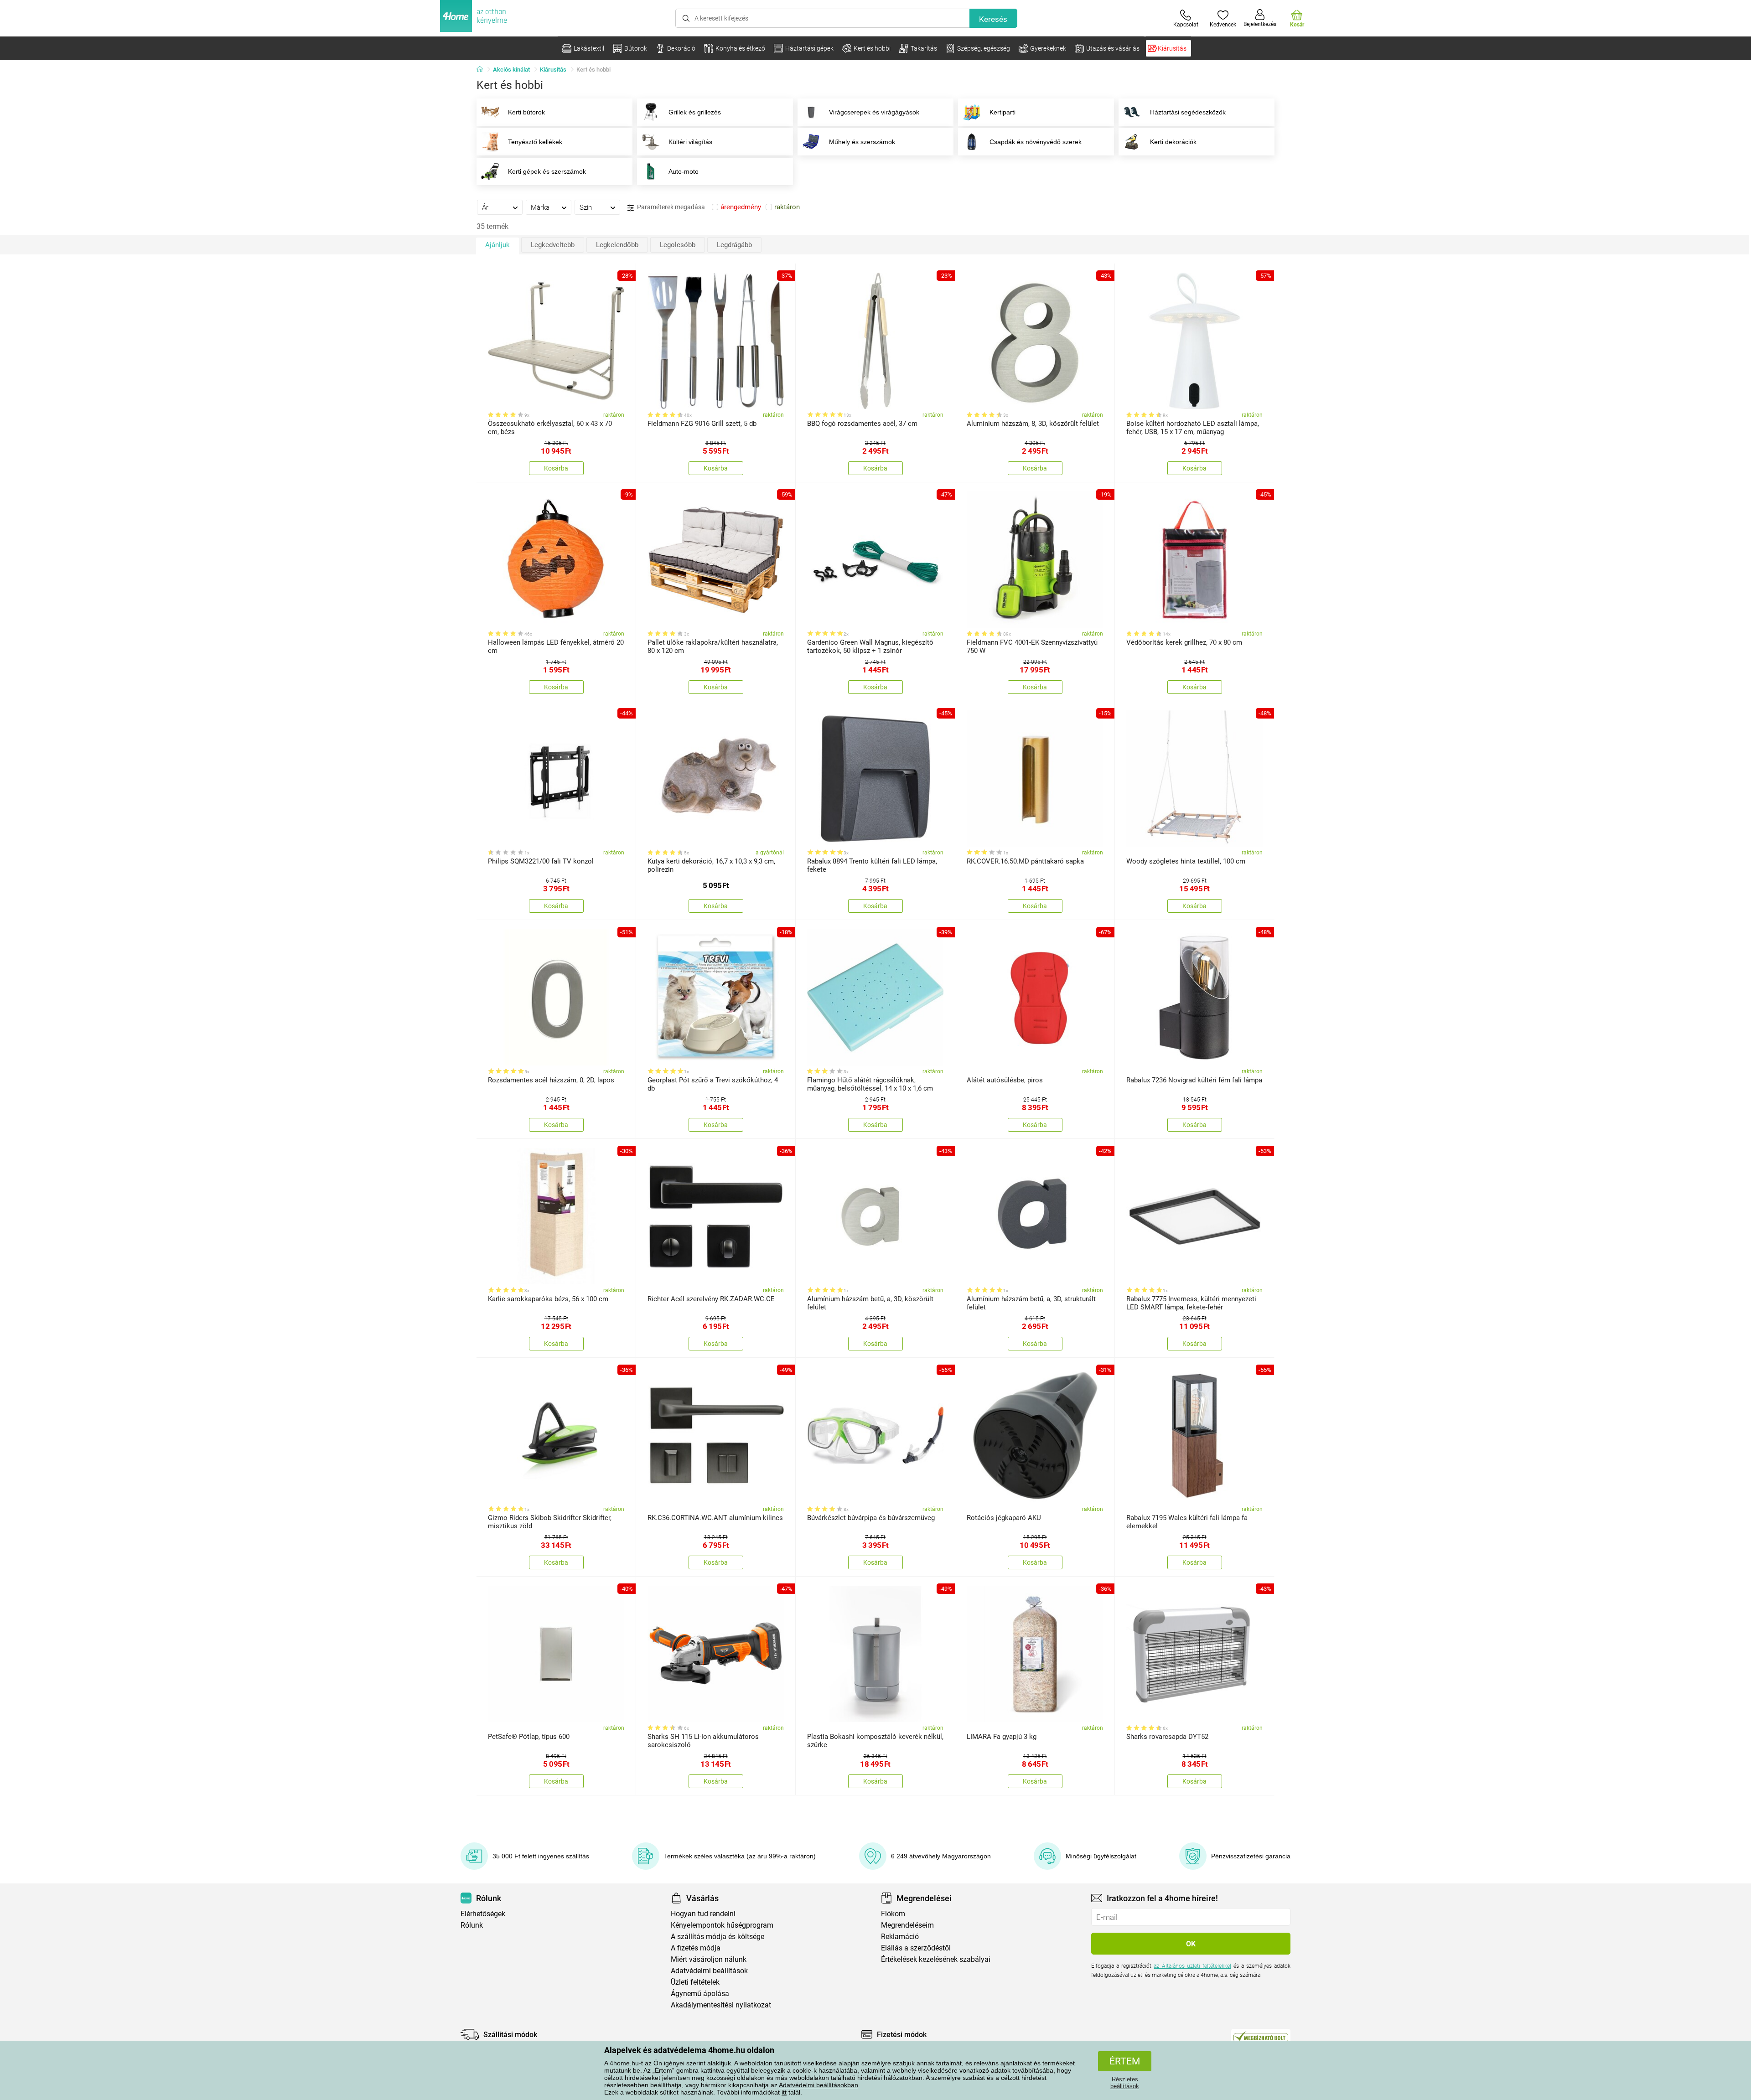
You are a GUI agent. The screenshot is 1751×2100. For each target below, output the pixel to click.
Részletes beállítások (1125, 2083)
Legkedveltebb (553, 245)
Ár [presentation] (485, 207)
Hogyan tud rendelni (703, 1914)
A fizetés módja (696, 1948)
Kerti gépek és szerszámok (547, 171)
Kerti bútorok (526, 112)
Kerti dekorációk (1173, 142)
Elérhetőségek (483, 1914)
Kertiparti (1002, 112)
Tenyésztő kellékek (535, 142)
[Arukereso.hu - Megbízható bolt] (1261, 2037)
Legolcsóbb (678, 245)
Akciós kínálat (511, 70)
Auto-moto (684, 171)
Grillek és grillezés (695, 112)
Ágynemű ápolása (700, 1994)
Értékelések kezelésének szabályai (936, 1959)
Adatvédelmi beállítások (709, 1971)
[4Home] (483, 70)
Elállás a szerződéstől (916, 1948)
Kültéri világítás (690, 142)
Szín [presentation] (586, 207)
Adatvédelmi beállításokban (819, 2085)
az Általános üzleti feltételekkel (1192, 1966)
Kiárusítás (553, 70)
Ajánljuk (497, 245)
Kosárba (556, 468)
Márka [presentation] (540, 207)
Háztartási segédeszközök (1188, 112)
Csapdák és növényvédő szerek (1036, 142)
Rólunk (472, 1925)
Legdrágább (734, 245)
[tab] (500, 207)
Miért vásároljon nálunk (709, 1959)
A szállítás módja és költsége (717, 1937)
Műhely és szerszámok (862, 142)
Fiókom (893, 1914)
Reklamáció (900, 1937)
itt (784, 2092)
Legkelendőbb (617, 245)
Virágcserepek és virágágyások (874, 112)
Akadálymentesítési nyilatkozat (721, 2005)
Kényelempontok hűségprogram (722, 1925)
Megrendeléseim (907, 1925)
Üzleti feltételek (695, 1982)
